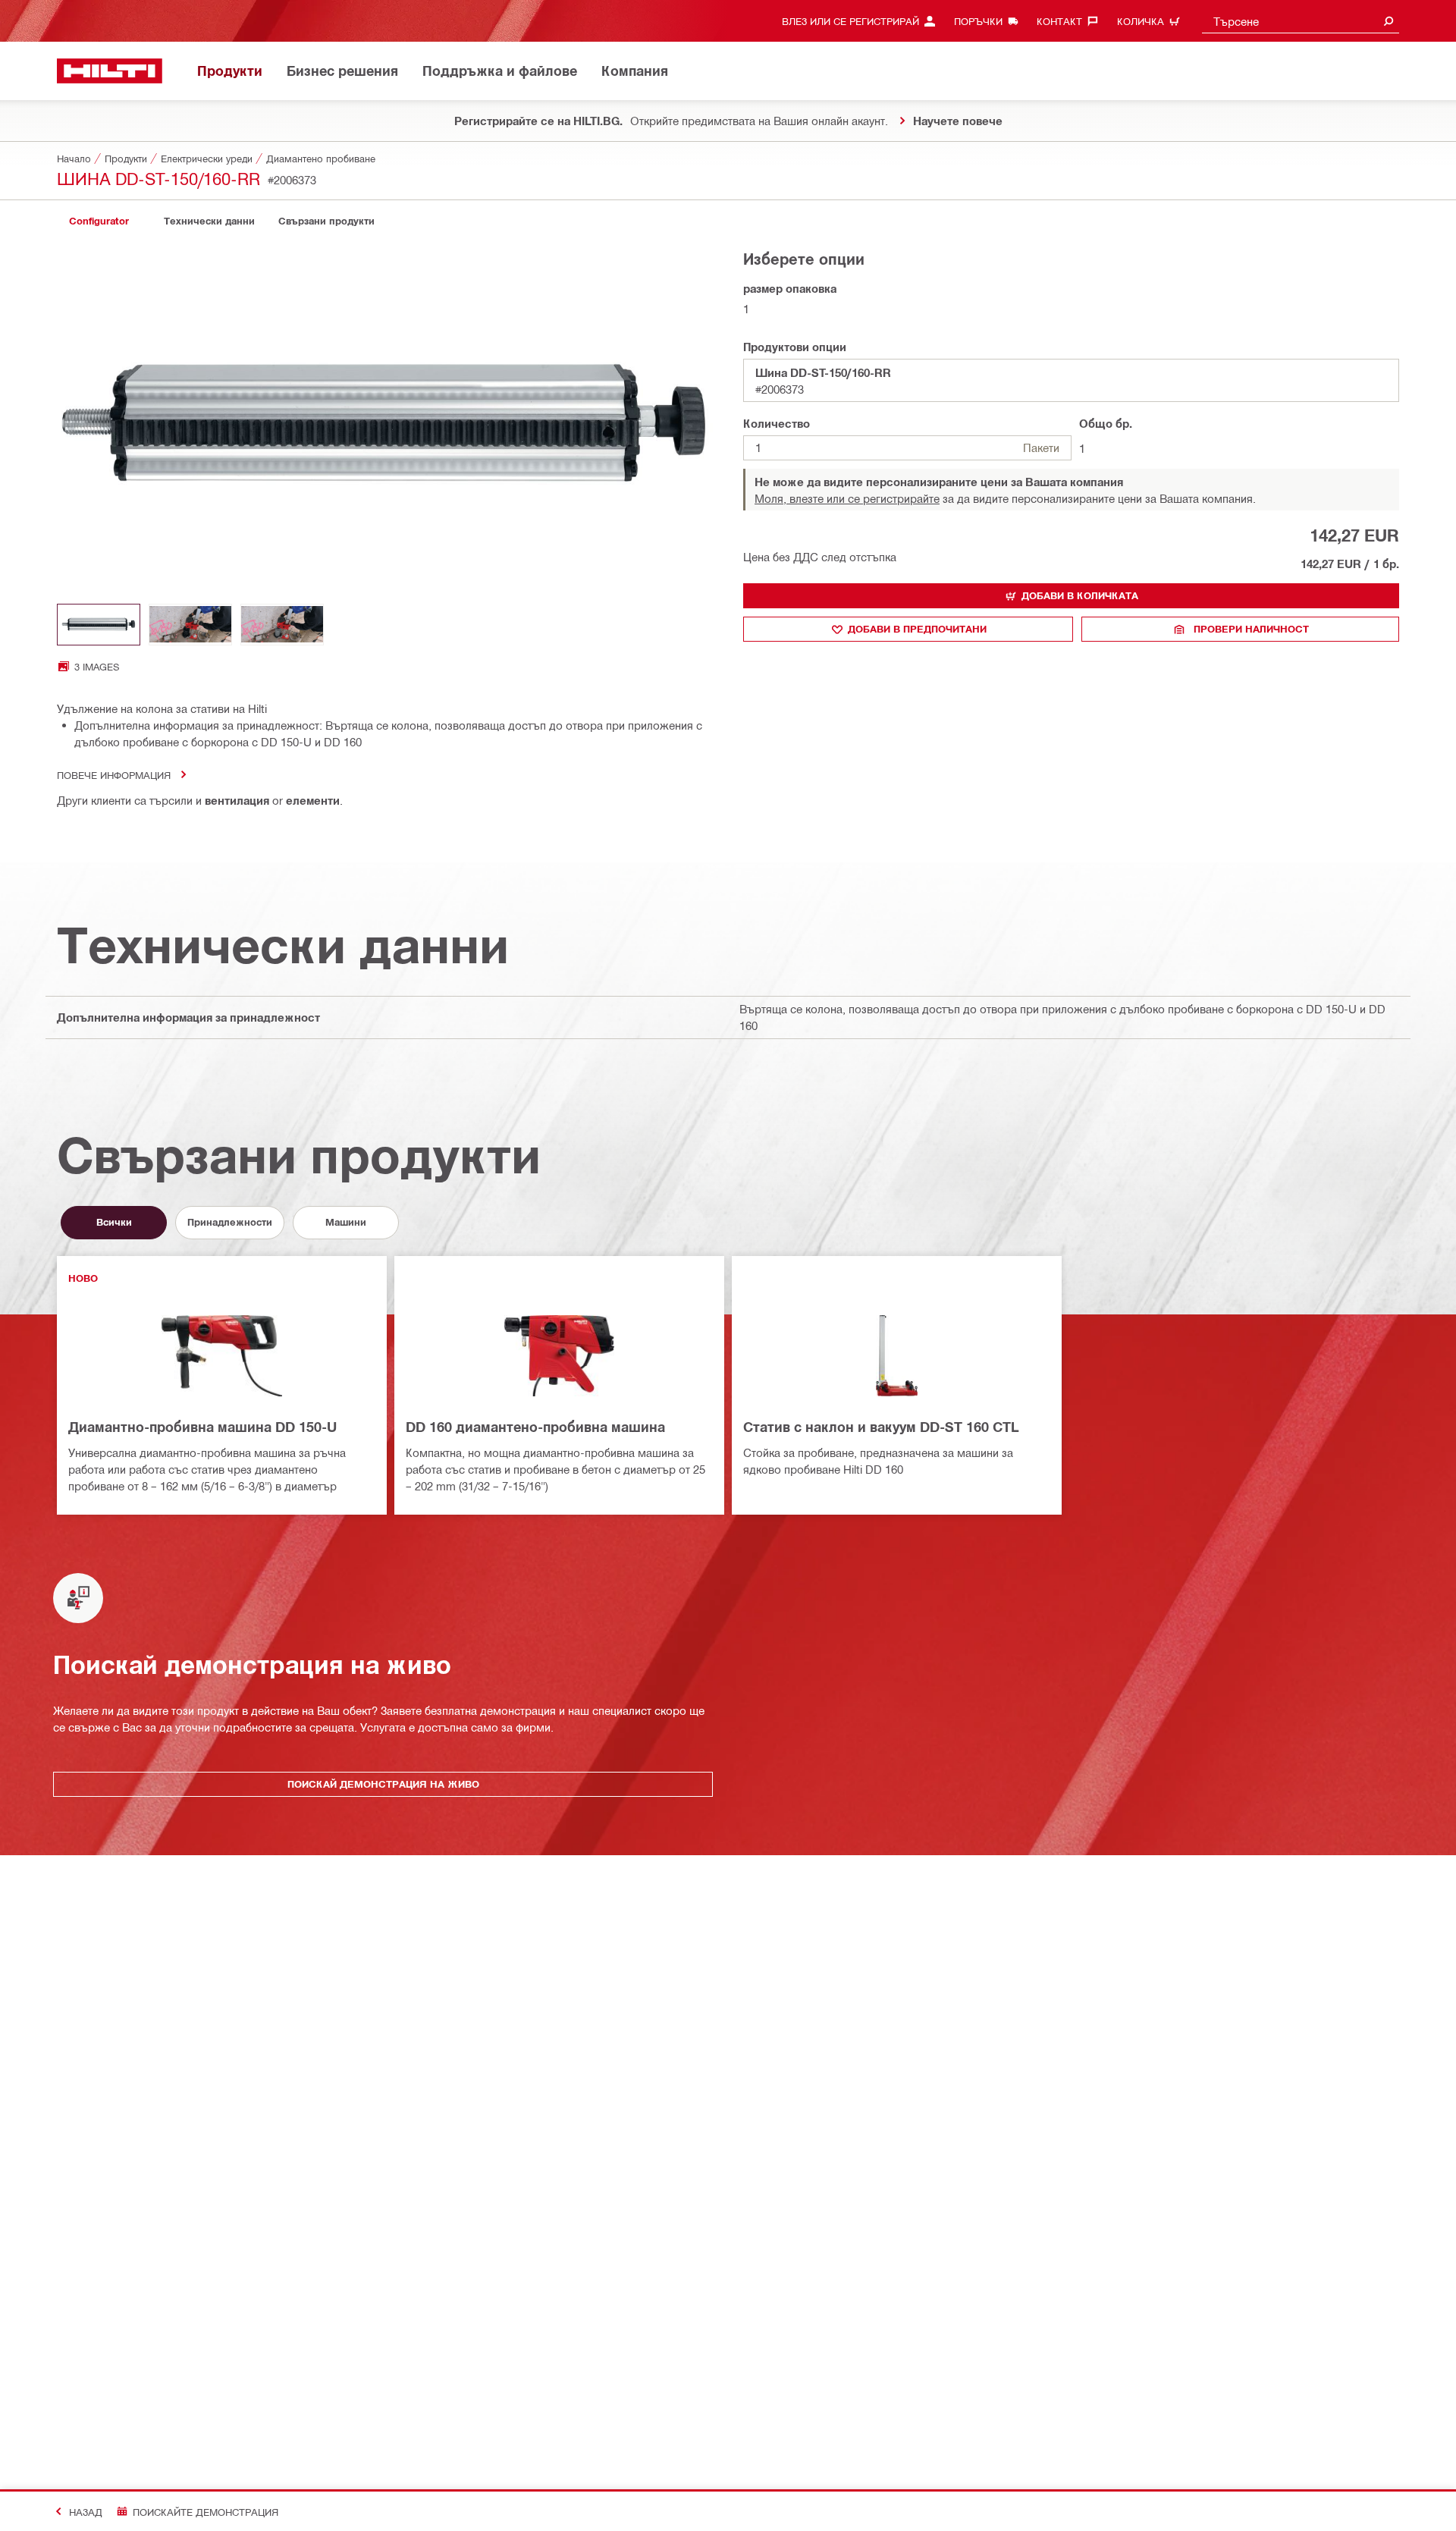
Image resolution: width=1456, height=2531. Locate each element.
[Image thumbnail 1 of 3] (99, 625)
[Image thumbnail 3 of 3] (282, 625)
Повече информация (114, 775)
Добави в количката (1080, 595)
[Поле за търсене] (1389, 21)
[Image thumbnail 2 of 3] (190, 625)
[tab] (99, 221)
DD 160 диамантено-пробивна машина (535, 1427)
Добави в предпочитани (917, 629)
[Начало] (110, 71)
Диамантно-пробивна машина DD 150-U (202, 1427)
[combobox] (1301, 21)
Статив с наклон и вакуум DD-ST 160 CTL (881, 1427)
